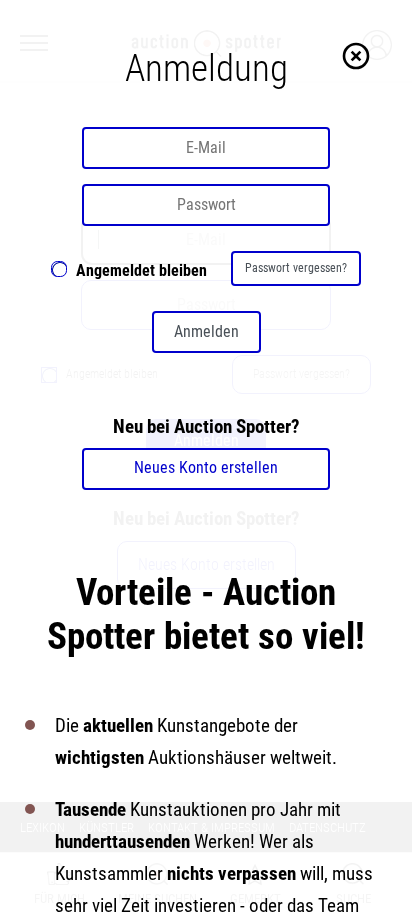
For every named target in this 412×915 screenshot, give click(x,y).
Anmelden (206, 331)
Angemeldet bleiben (141, 270)
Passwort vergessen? (296, 268)
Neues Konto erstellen (206, 467)
